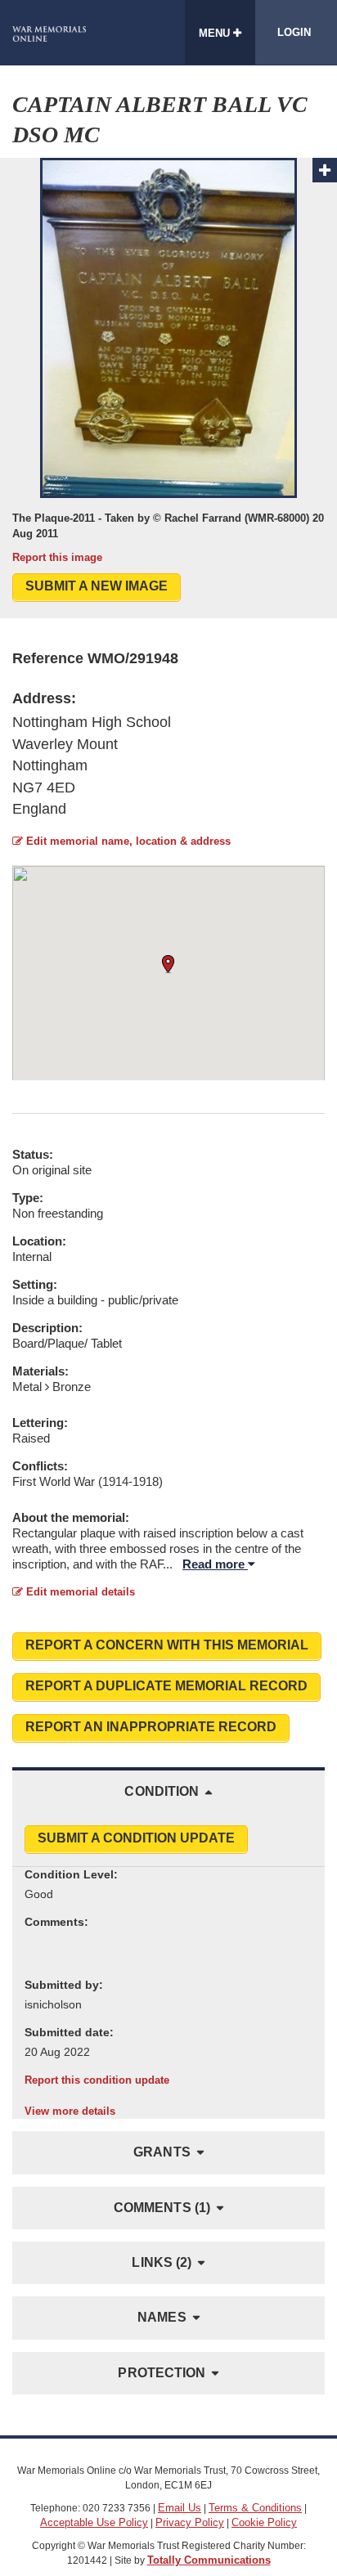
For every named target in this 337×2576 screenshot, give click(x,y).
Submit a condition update (136, 1838)
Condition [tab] (162, 1791)
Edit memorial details (79, 1592)
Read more (215, 1564)
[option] (168, 361)
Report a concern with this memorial (167, 1645)
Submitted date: (69, 2032)
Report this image (57, 557)
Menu (216, 33)
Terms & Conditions (255, 2508)
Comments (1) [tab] (162, 2208)
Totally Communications (209, 2560)
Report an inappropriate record (151, 1727)
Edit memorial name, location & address (127, 841)
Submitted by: (64, 1985)
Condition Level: (71, 1874)
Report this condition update (97, 2080)
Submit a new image (97, 586)
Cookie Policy (264, 2522)
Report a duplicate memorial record (166, 1686)
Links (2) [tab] (162, 2262)
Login (294, 32)
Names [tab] (162, 2317)
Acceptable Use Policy (94, 2522)
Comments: (56, 1922)
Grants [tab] (162, 2152)
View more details (70, 2111)
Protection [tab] (162, 2373)
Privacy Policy (190, 2522)
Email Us (180, 2508)
